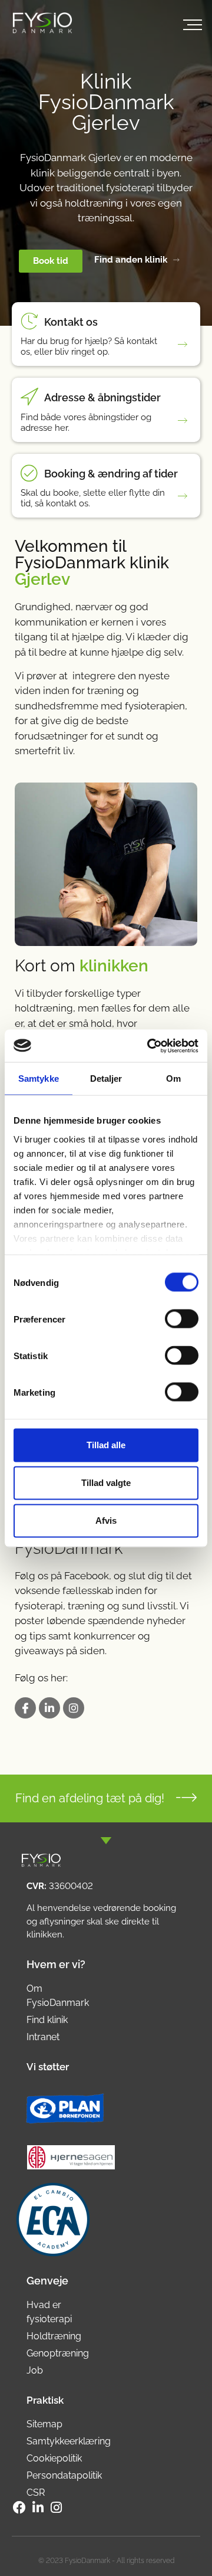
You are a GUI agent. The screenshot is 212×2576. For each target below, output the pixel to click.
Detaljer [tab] (106, 1078)
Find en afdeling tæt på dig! (90, 1798)
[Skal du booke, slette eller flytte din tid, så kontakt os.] (185, 496)
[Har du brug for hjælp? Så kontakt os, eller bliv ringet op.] (185, 344)
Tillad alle (106, 1445)
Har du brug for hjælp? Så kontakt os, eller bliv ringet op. (89, 346)
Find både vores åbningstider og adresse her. (86, 423)
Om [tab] (173, 1078)
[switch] (182, 1319)
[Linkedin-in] (49, 1708)
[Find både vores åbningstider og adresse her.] (185, 420)
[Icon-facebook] (25, 1708)
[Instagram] (74, 1708)
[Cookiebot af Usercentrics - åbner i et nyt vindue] (150, 1046)
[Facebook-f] (19, 2508)
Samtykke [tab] (39, 1078)
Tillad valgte (106, 1483)
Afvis (106, 1521)
